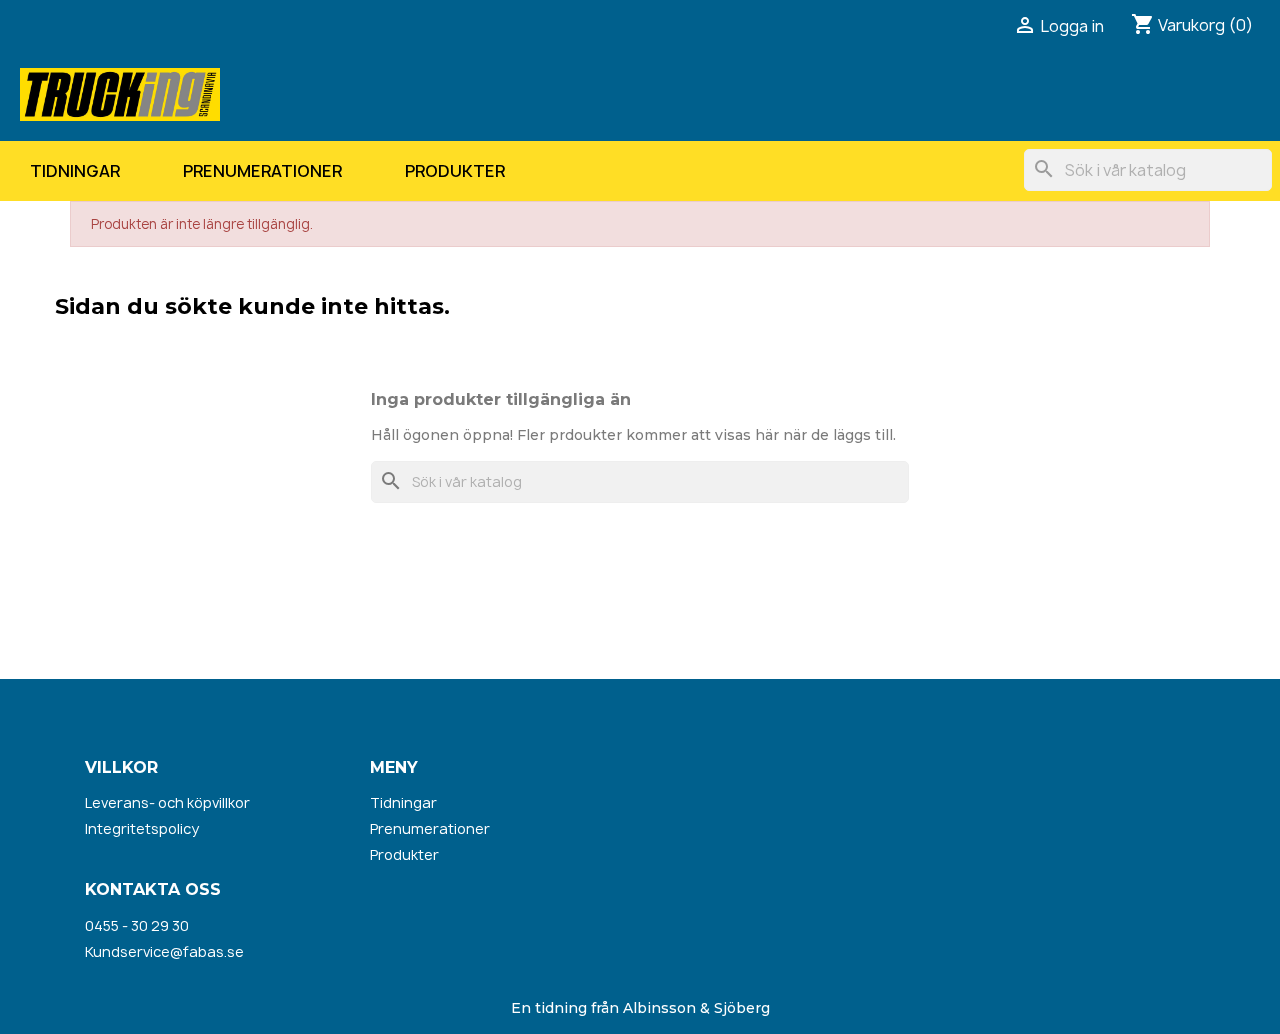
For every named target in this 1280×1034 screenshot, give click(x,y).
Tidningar (75, 171)
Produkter (455, 171)
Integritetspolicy (142, 828)
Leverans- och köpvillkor (167, 802)
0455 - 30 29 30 (137, 925)
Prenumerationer (262, 171)
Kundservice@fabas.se (164, 951)
